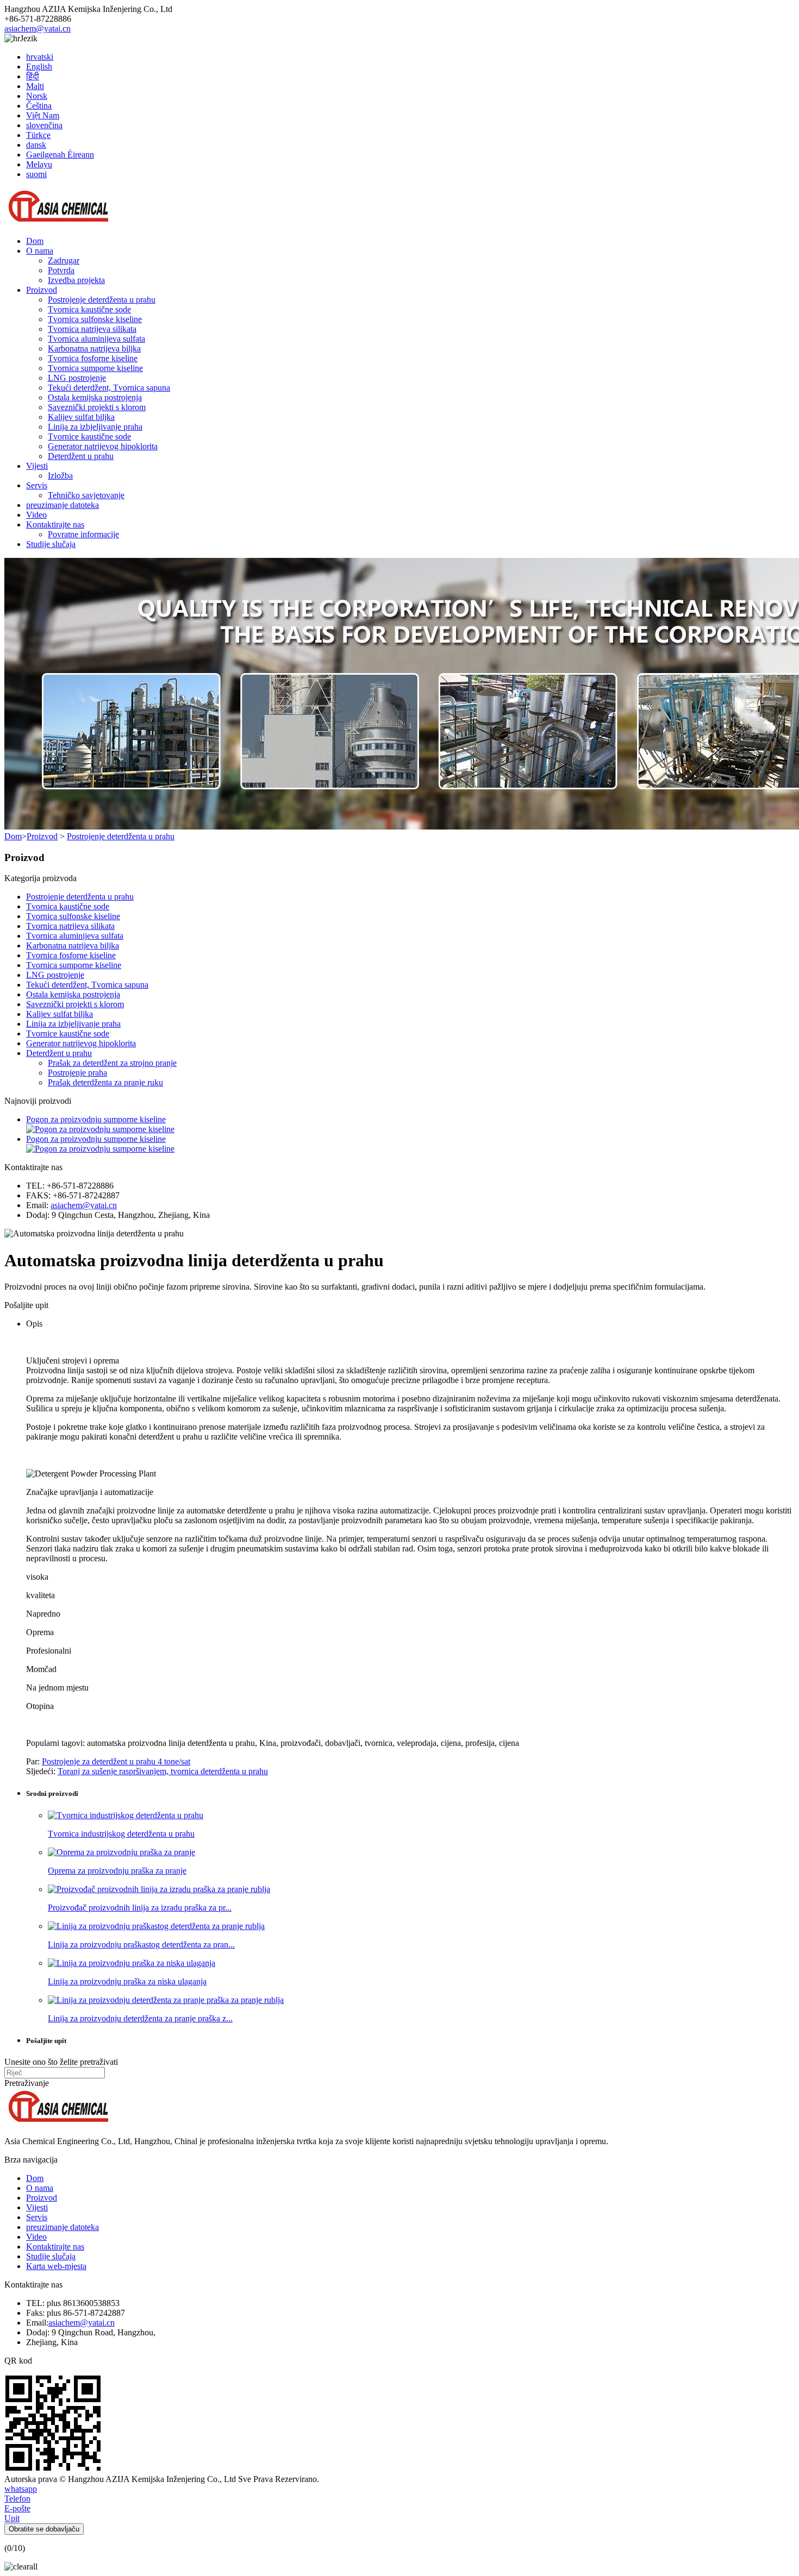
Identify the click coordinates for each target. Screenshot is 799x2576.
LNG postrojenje (77, 378)
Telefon (17, 2499)
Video (36, 515)
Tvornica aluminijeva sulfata (96, 339)
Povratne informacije (83, 534)
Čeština (39, 106)
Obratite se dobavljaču (44, 2529)
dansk (36, 145)
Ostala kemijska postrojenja (95, 397)
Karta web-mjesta (56, 2266)
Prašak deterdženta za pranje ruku (105, 1082)
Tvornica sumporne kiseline (95, 368)
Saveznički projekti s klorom (97, 407)
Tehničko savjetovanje (86, 495)
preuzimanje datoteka (63, 505)
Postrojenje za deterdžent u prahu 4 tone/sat (116, 1761)
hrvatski (40, 57)
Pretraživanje (27, 2083)
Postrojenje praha (77, 1073)
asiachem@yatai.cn (38, 29)
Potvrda (61, 270)
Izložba (60, 476)
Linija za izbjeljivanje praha (95, 427)
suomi (36, 174)
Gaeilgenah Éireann (60, 155)
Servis (37, 485)
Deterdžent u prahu (81, 456)
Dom (35, 241)
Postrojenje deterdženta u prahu (102, 300)
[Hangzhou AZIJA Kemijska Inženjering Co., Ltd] (59, 222)
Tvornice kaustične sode (89, 436)
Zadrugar (64, 260)
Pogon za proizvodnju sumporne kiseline (96, 1119)
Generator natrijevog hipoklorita (103, 446)
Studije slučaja (51, 544)
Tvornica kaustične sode (89, 309)
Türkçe (38, 135)
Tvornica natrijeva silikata (92, 329)
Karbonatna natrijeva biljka (94, 348)
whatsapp (21, 2489)
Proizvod (42, 290)
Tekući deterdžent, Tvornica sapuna (109, 388)
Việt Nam (43, 115)
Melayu (39, 164)
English (39, 67)
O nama (40, 251)
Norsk (37, 96)
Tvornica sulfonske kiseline (95, 319)
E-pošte (17, 2508)
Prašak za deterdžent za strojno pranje (112, 1063)
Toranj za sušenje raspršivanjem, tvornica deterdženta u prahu (163, 1771)
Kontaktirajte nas (55, 524)
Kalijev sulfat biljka (81, 417)
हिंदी (33, 76)
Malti (35, 86)
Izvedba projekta (76, 280)
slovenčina (44, 125)
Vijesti (37, 466)
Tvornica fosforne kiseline (93, 358)
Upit (12, 2518)
